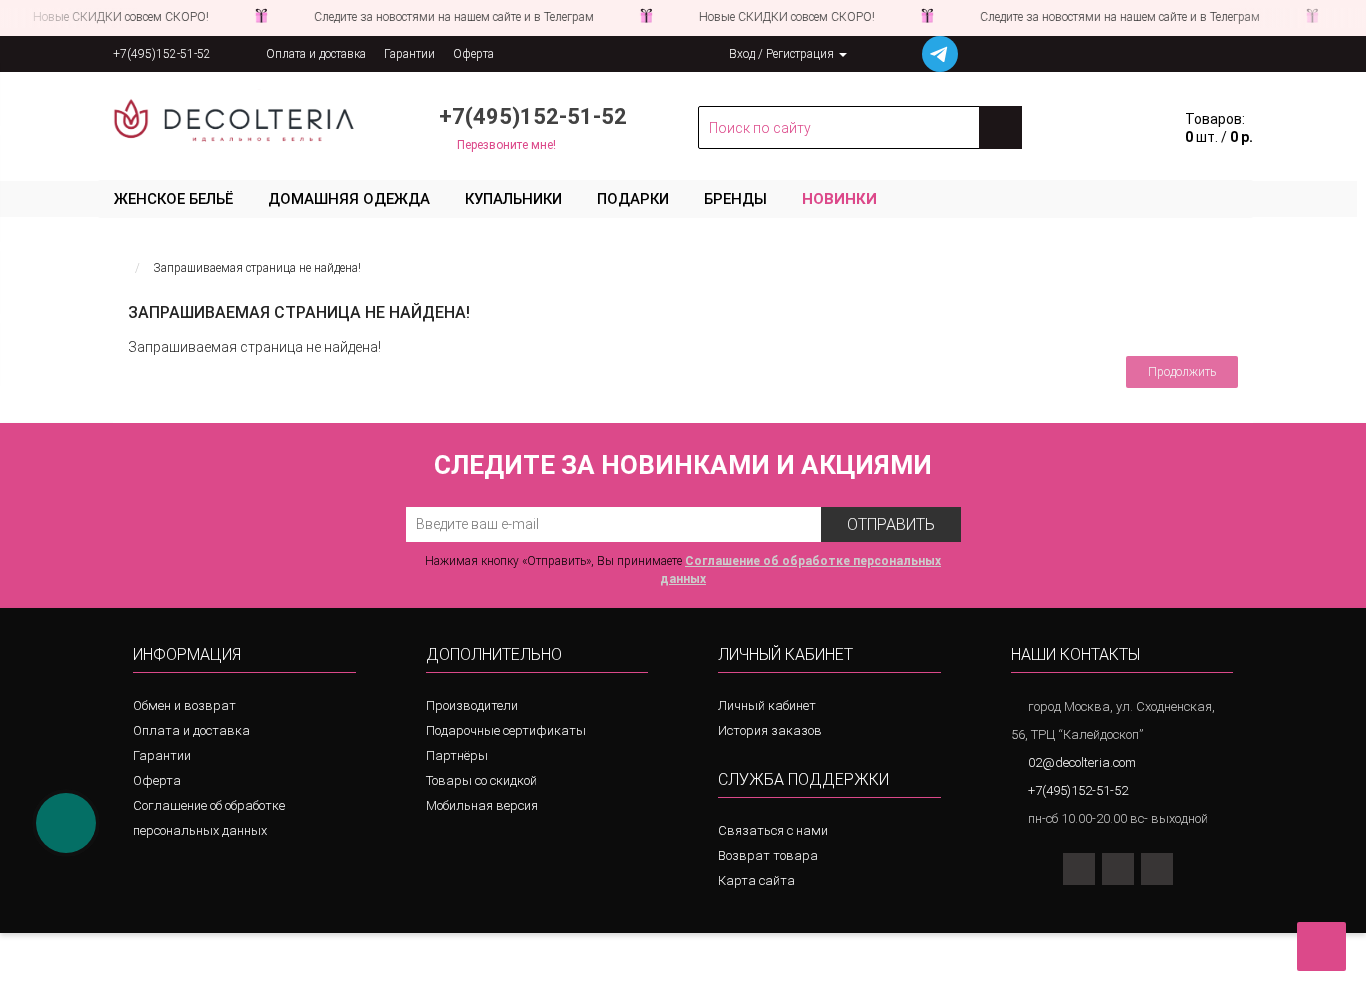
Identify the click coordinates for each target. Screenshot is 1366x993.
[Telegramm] (940, 54)
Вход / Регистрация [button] (783, 54)
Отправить (891, 524)
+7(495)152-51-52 (162, 54)
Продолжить (1182, 372)
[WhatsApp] (1118, 869)
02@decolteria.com (1082, 762)
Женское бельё (173, 199)
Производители (472, 705)
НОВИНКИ (839, 199)
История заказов (770, 730)
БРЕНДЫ (735, 199)
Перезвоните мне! (506, 145)
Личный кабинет (767, 705)
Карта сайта (756, 880)
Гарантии (409, 54)
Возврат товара (768, 855)
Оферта (473, 54)
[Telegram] (1157, 869)
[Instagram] (1079, 869)
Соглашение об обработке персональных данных (209, 818)
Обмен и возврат (184, 705)
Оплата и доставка (316, 54)
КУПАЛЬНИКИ (513, 199)
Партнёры (457, 755)
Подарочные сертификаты (506, 730)
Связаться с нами (773, 830)
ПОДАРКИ (633, 199)
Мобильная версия (482, 805)
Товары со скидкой (481, 780)
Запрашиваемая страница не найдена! (257, 268)
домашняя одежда (349, 199)
